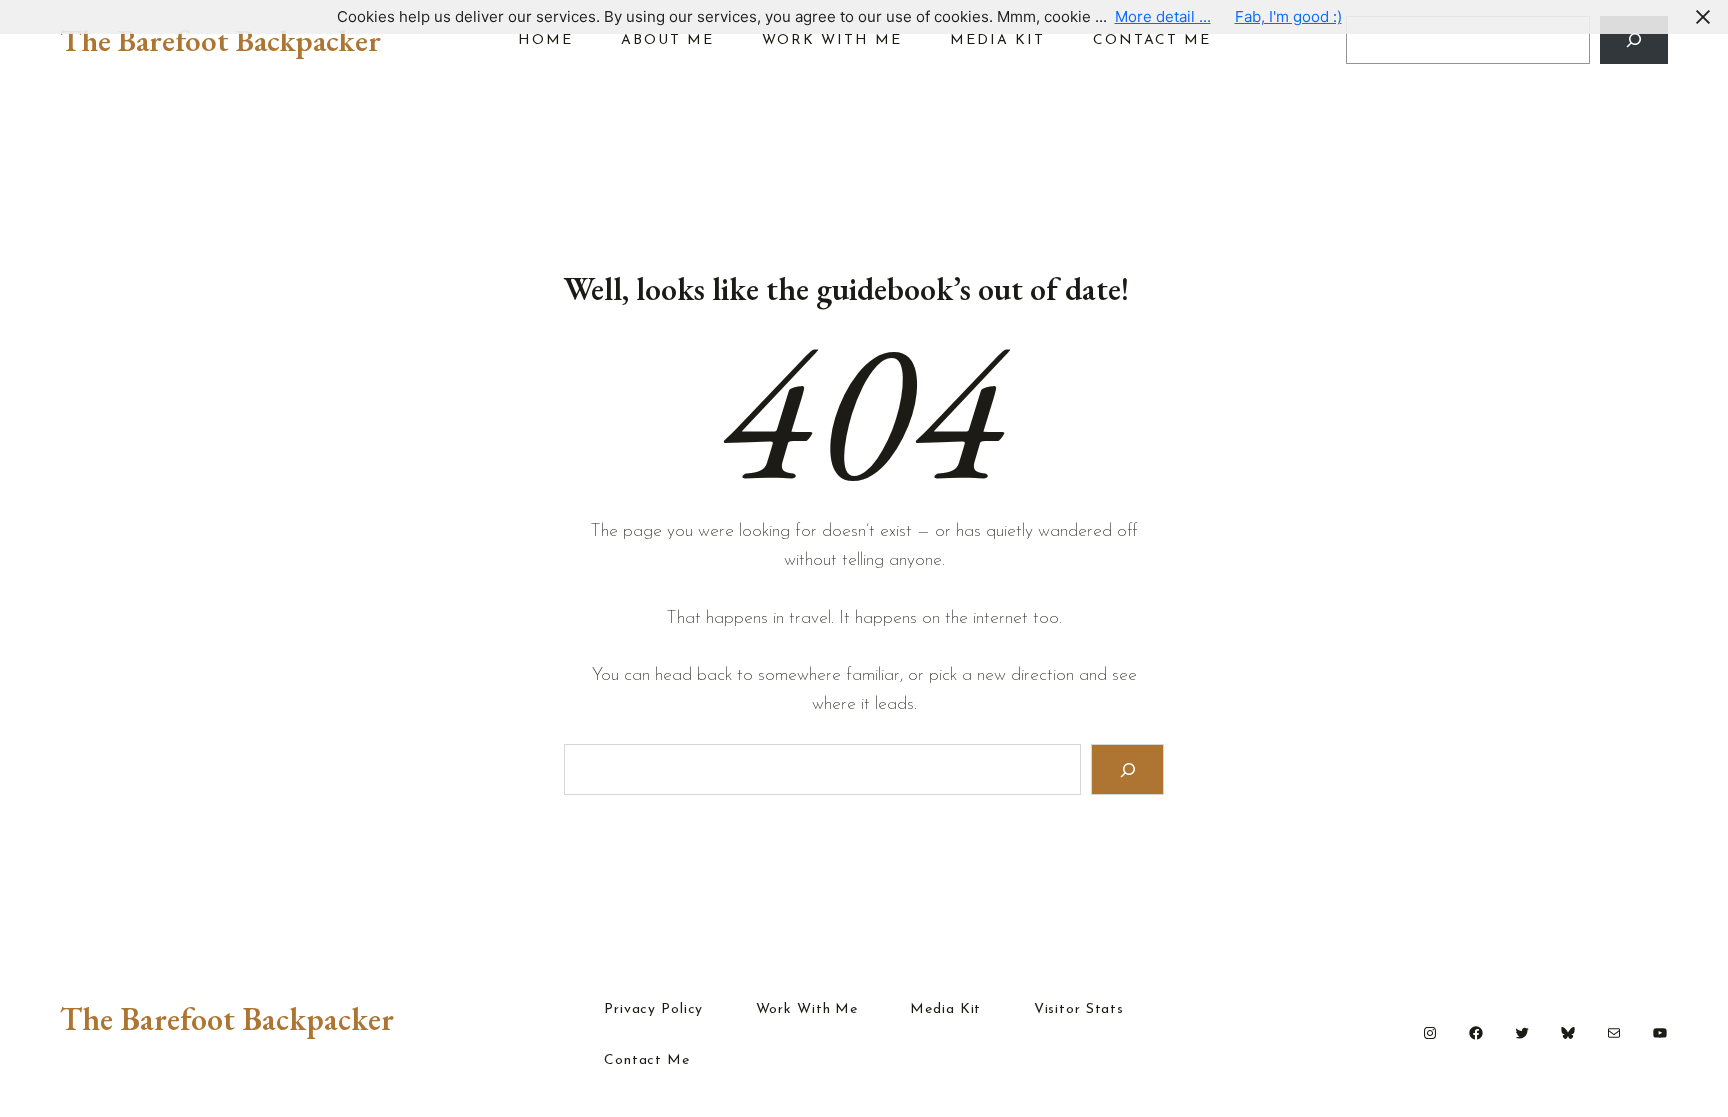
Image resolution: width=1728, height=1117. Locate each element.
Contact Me (647, 1061)
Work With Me (807, 1010)
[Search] (1634, 40)
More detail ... (1163, 16)
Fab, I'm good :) (1288, 16)
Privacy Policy (653, 1010)
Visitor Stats (1079, 1010)
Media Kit (945, 1010)
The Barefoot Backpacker (220, 40)
